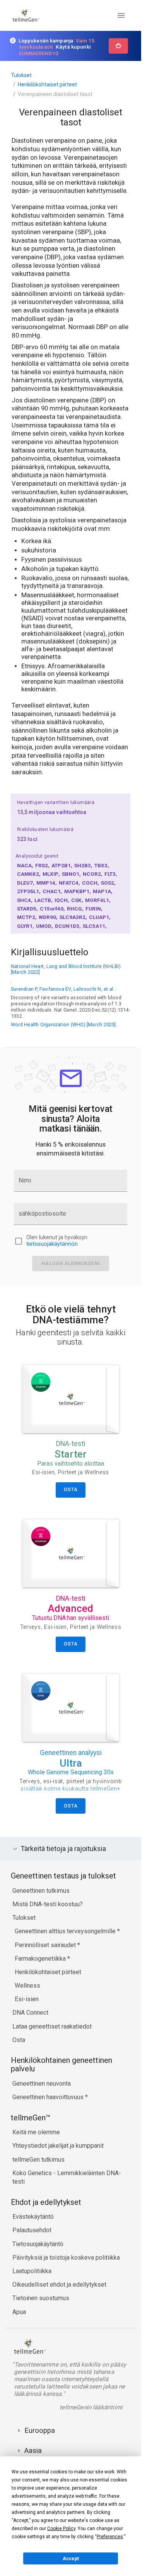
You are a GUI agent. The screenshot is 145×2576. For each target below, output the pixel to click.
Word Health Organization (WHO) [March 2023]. (64, 1024)
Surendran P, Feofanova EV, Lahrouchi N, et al (62, 989)
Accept (71, 2559)
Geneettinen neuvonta (42, 2084)
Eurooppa (40, 2430)
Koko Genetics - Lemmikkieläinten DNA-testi (67, 2177)
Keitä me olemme (36, 2132)
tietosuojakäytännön (52, 1244)
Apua (19, 2312)
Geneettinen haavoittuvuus (49, 2097)
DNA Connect (30, 2013)
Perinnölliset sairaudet (46, 1945)
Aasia (33, 2450)
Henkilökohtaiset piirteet (47, 84)
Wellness (27, 1986)
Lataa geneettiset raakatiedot (52, 2026)
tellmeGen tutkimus (38, 2160)
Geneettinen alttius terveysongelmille (66, 1931)
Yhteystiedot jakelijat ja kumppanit (58, 2146)
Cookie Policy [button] (61, 2529)
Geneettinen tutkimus (41, 1891)
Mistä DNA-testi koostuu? (48, 1904)
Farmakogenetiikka (41, 1959)
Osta (19, 2040)
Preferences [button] (110, 2537)
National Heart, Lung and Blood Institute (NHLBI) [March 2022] (66, 969)
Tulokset (21, 75)
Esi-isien (27, 1999)
